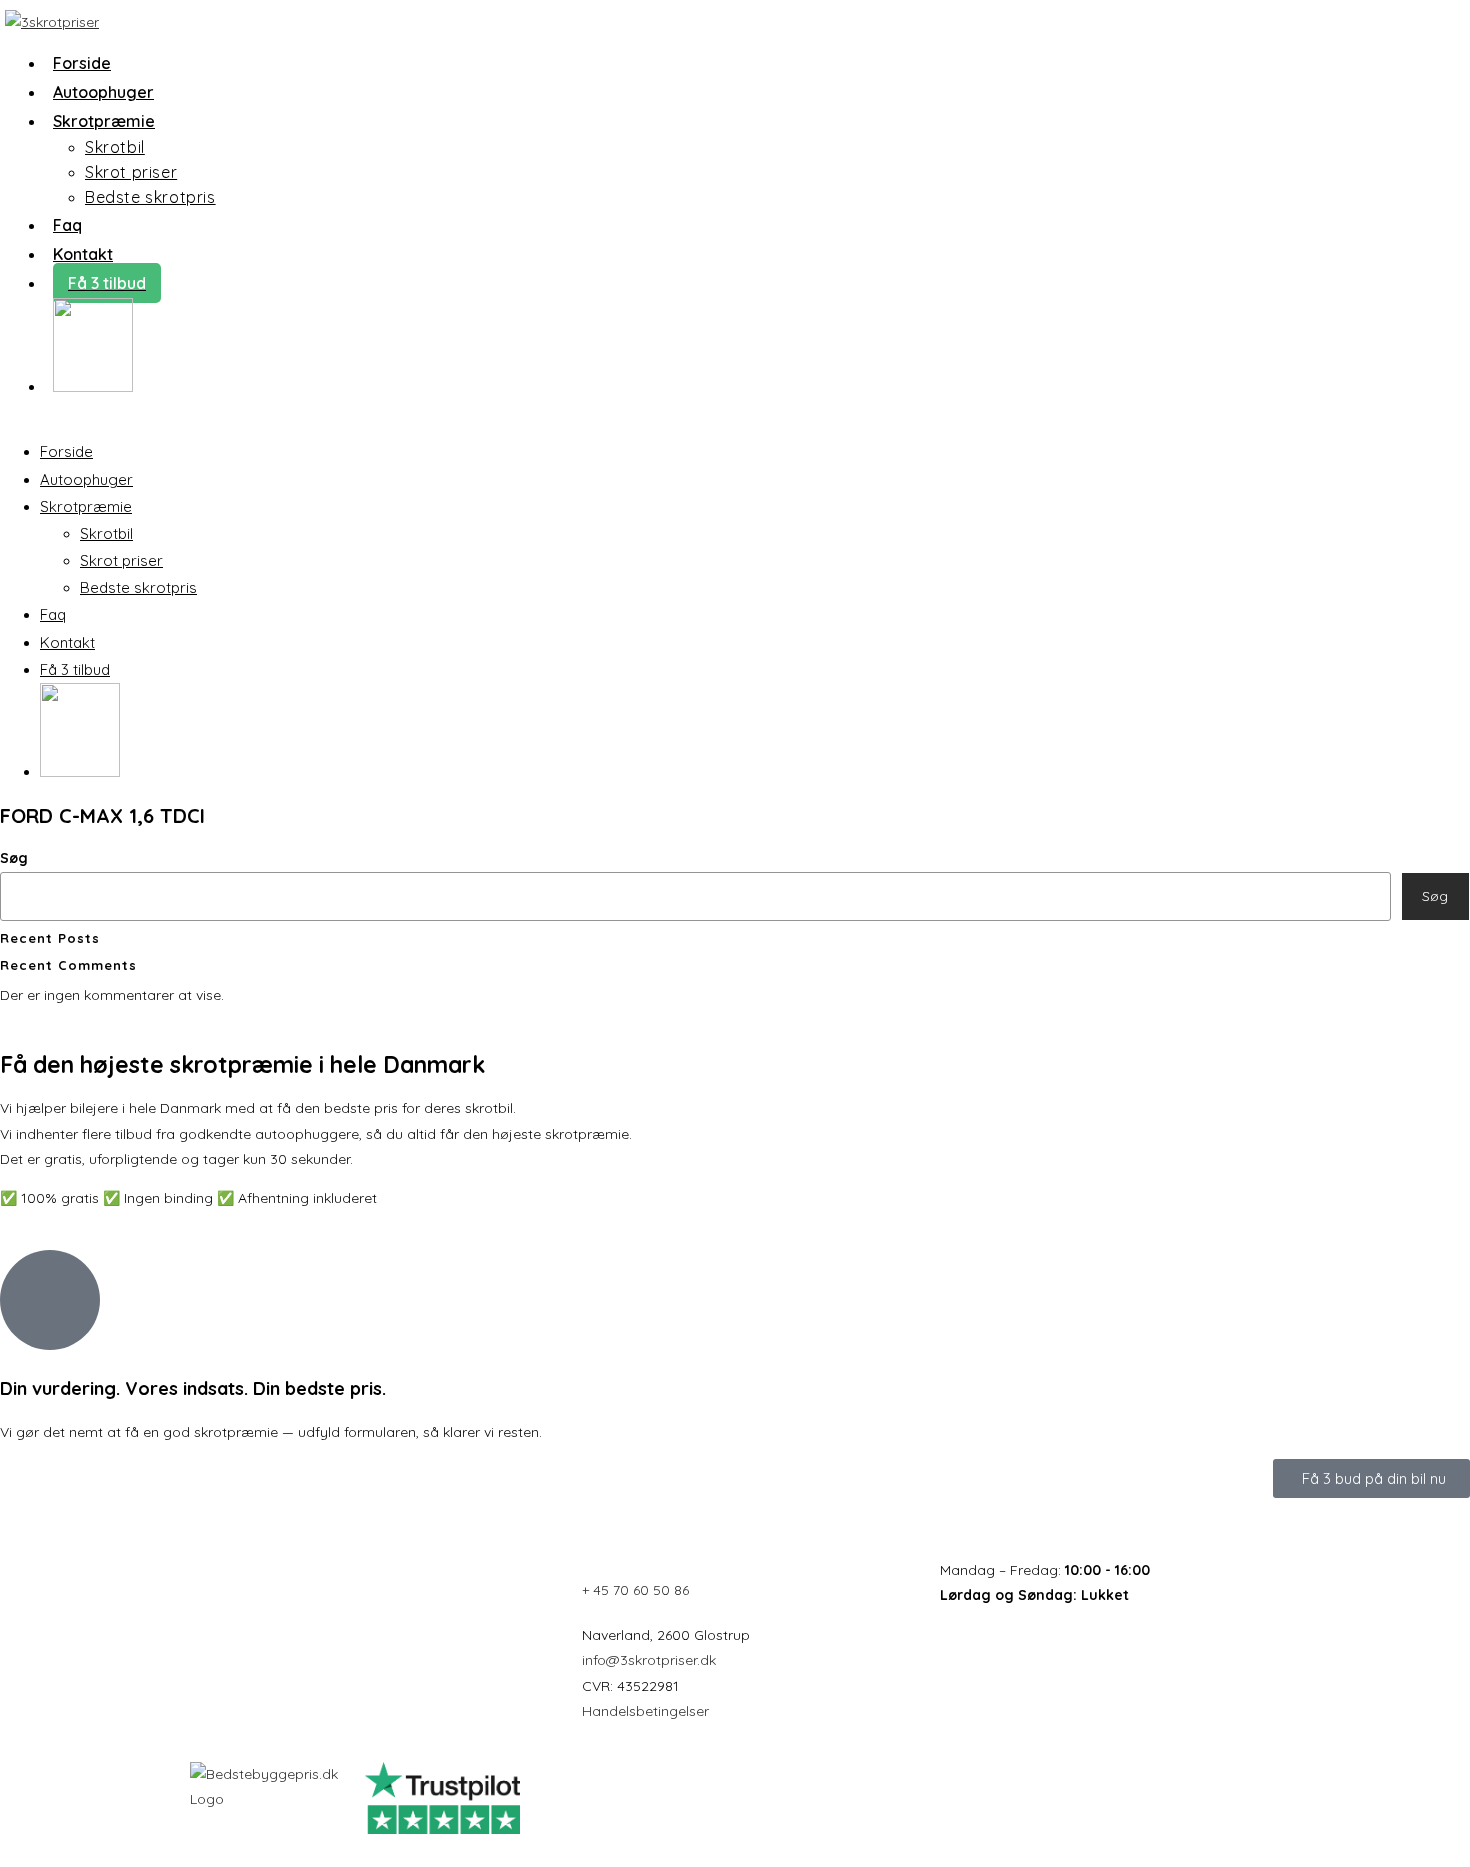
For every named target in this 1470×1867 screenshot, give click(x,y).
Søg (14, 858)
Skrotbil (106, 533)
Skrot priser (121, 560)
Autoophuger (86, 479)
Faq (53, 614)
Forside (66, 451)
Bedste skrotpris (138, 587)
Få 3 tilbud (75, 669)
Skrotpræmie (86, 506)
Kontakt (67, 642)
